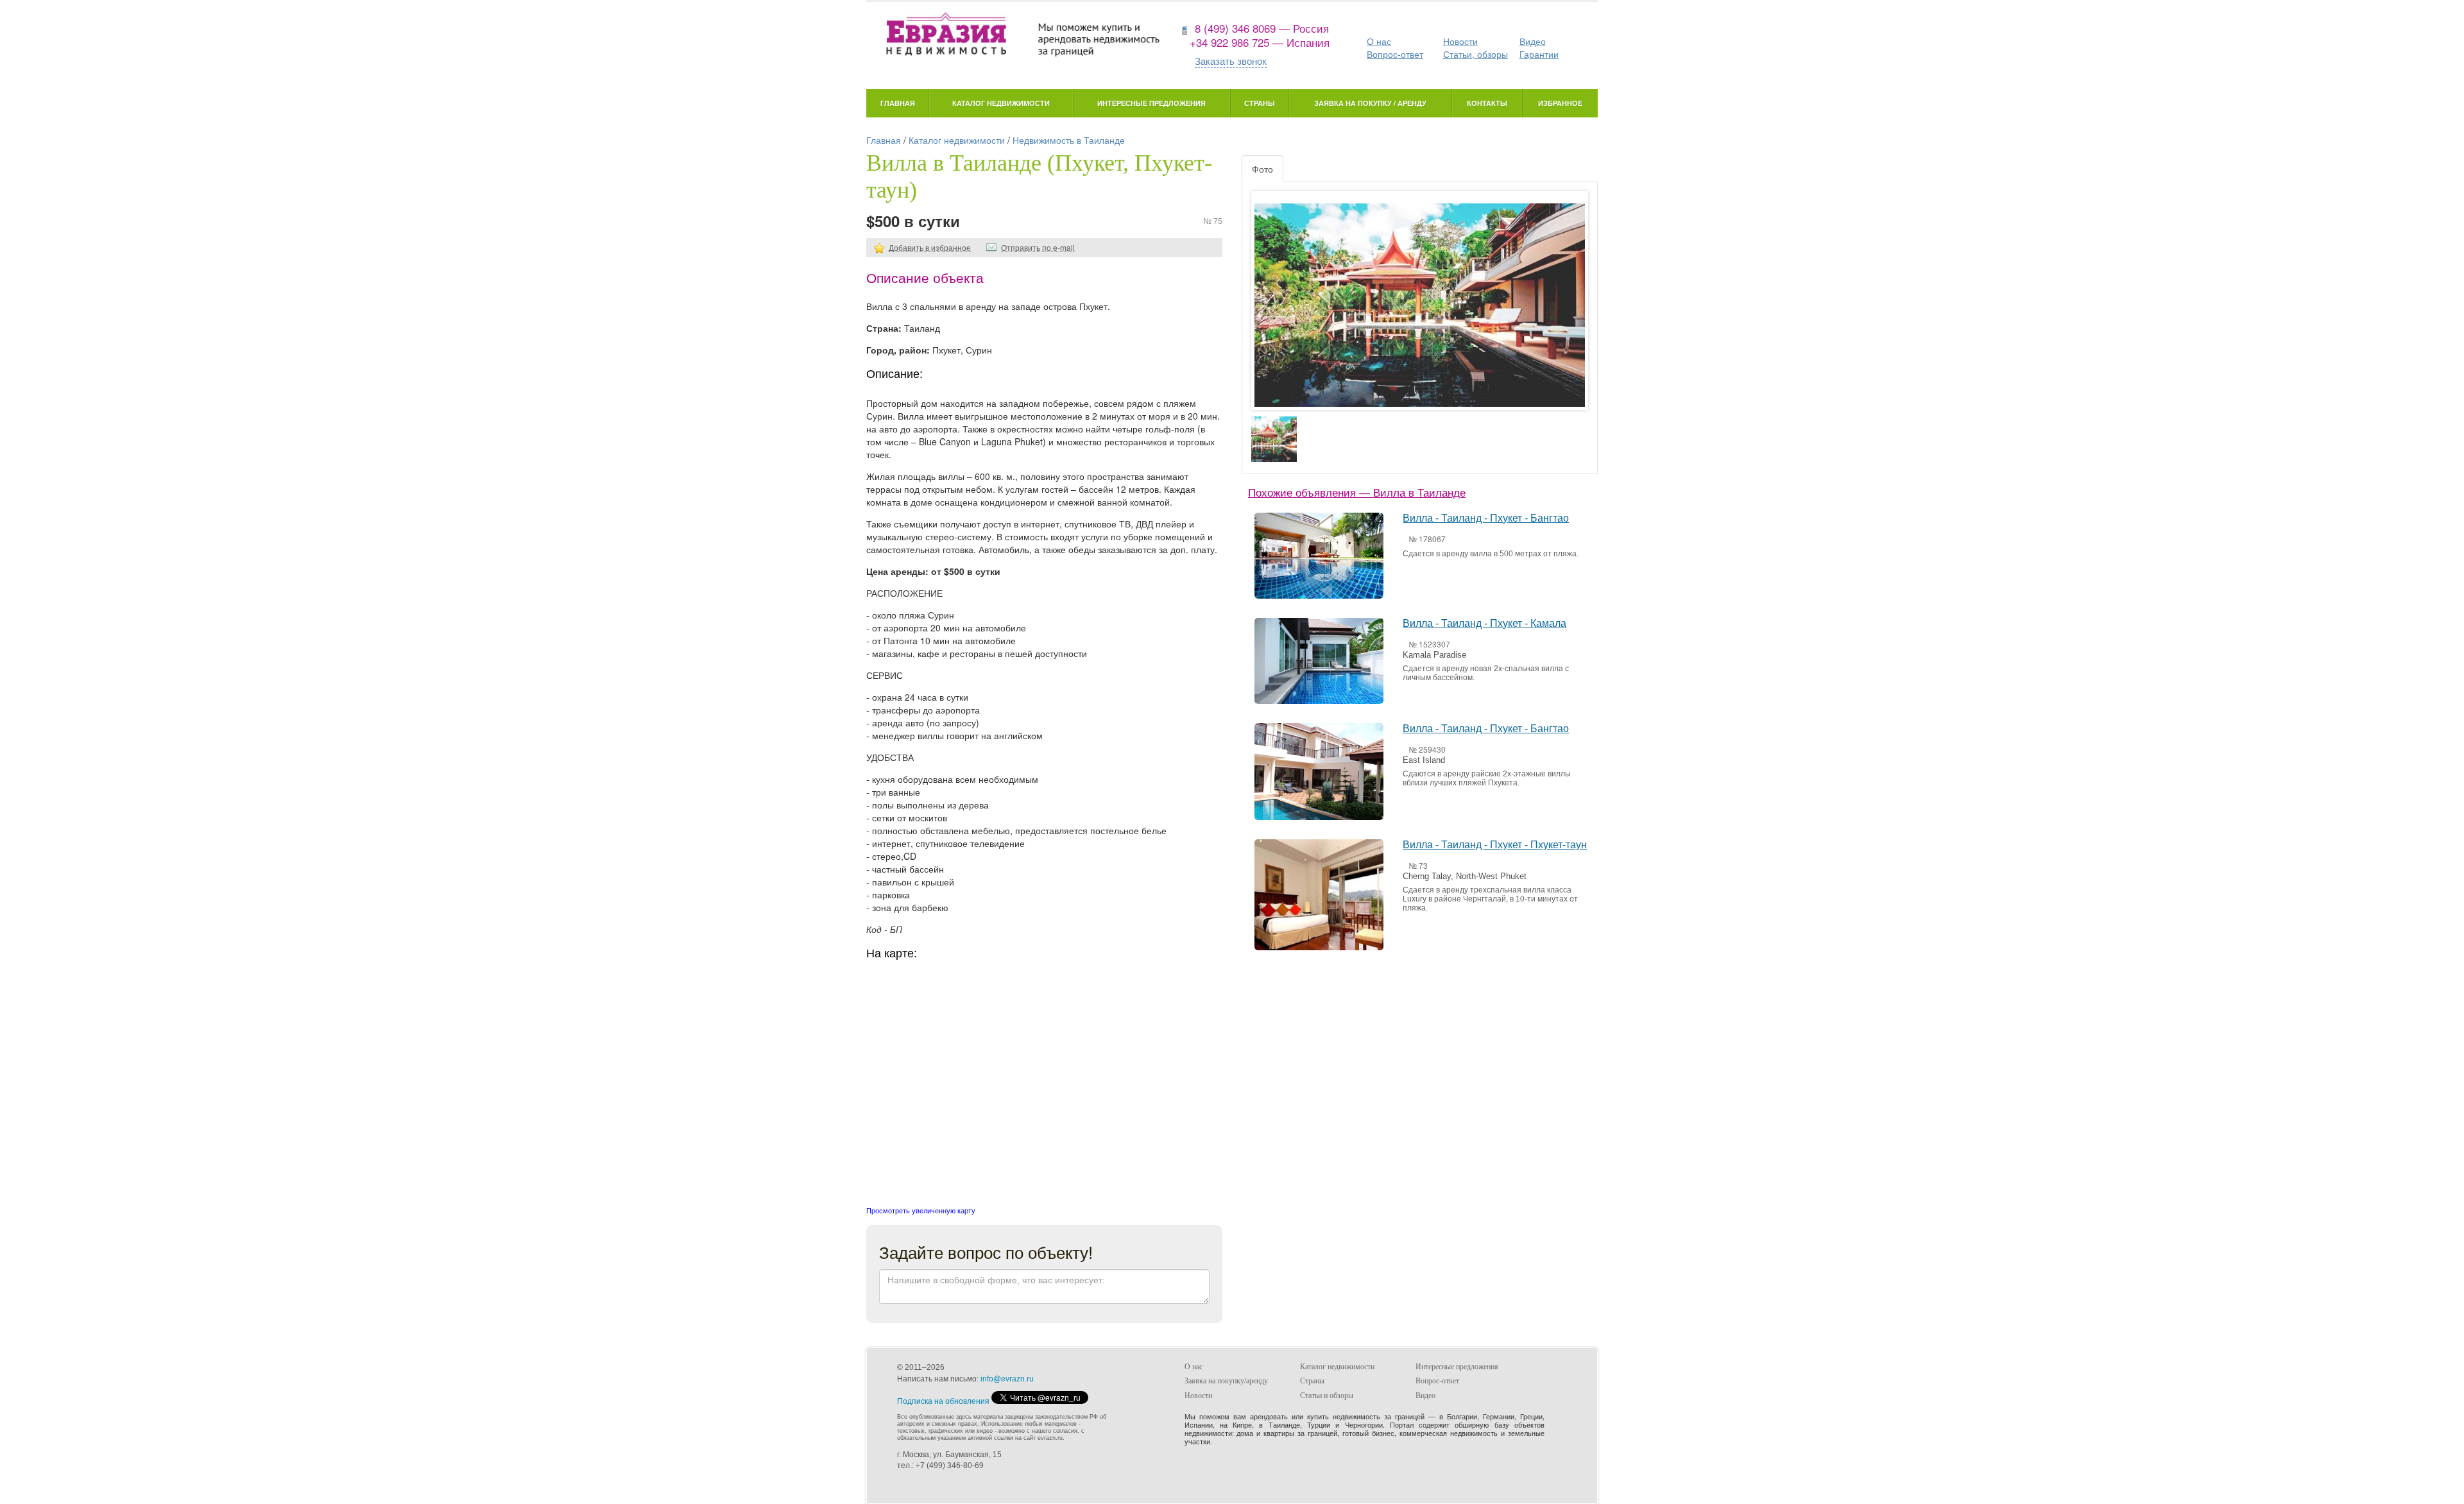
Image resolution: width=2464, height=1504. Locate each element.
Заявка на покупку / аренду (1370, 103)
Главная (898, 103)
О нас (1379, 41)
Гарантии (1539, 54)
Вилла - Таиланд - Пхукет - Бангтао (1486, 518)
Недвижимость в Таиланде (1069, 140)
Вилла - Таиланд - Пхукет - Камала (1484, 623)
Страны (1260, 103)
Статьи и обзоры (1327, 1396)
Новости (1460, 41)
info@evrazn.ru (1007, 1379)
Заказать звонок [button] (1231, 61)
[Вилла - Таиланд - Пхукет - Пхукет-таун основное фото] (1420, 313)
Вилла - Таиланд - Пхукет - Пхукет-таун (1495, 845)
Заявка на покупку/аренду (1226, 1381)
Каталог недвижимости (1001, 103)
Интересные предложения (1151, 103)
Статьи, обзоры (1476, 54)
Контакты (1487, 103)
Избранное (1560, 103)
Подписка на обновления (943, 1401)
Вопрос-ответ (1395, 54)
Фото (1262, 169)
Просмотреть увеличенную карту (921, 1210)
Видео (1533, 41)
